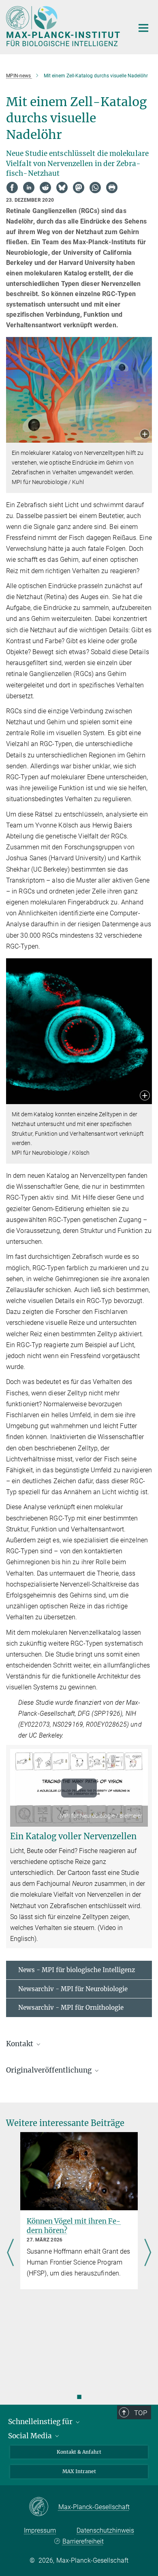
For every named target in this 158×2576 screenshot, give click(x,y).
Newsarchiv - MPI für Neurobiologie (73, 1989)
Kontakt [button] (20, 2044)
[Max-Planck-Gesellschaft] (44, 2507)
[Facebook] (12, 188)
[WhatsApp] (95, 188)
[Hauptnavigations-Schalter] (143, 28)
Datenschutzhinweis (105, 2530)
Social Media (31, 2436)
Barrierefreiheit (83, 2541)
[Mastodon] (79, 188)
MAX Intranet (79, 2471)
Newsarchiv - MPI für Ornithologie (71, 2008)
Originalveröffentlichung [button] (50, 2070)
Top (141, 2413)
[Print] (112, 188)
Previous (10, 2253)
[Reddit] (45, 188)
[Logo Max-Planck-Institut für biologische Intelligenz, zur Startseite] (64, 26)
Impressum (40, 2530)
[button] (145, 435)
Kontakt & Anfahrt (79, 2452)
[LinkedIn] (29, 188)
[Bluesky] (62, 188)
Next (148, 2253)
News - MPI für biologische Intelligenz (77, 1970)
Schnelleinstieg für (41, 2422)
